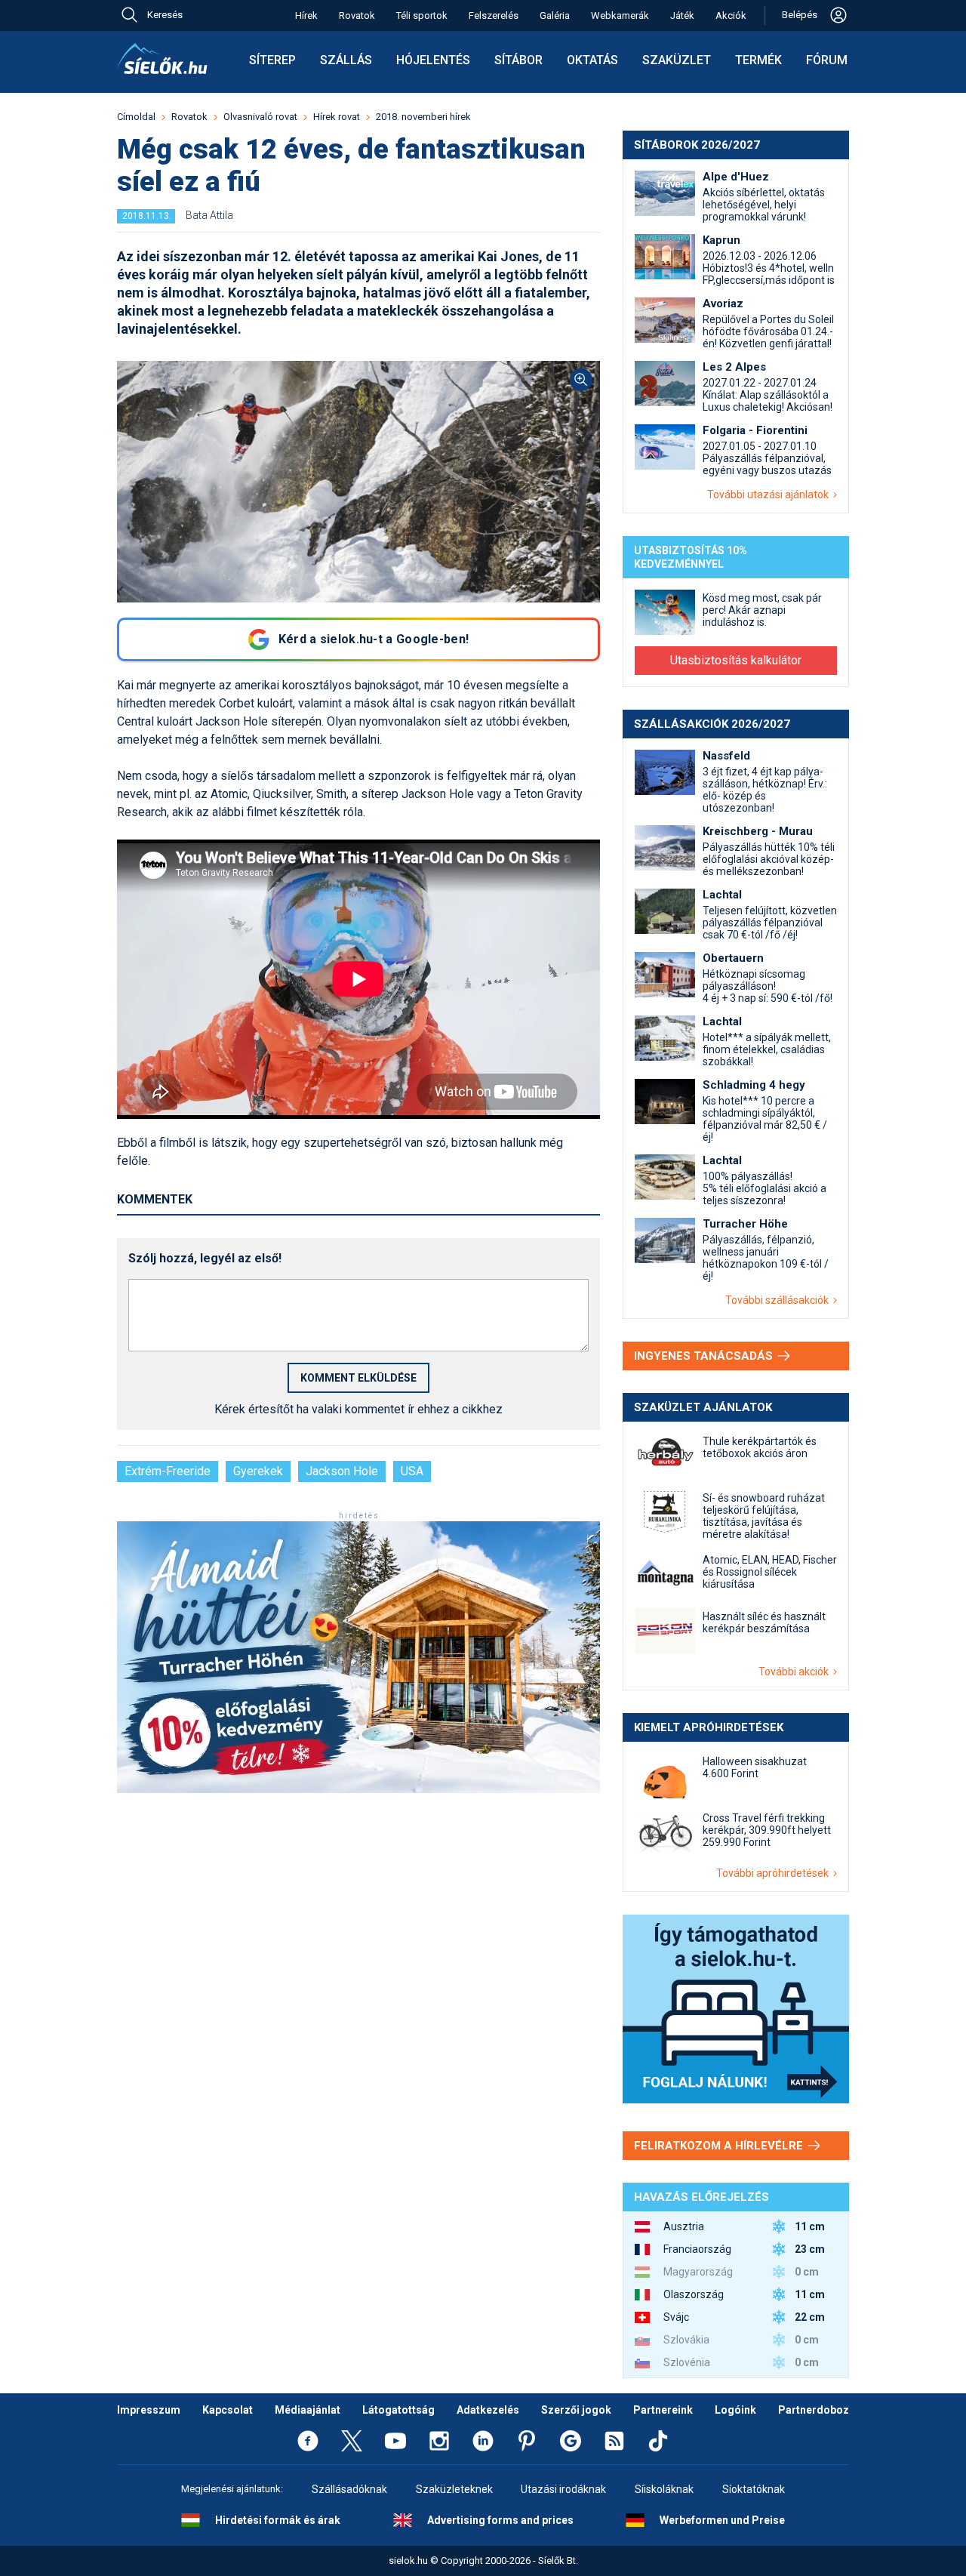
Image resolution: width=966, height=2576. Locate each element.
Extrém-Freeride (168, 1471)
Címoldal (136, 117)
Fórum (827, 60)
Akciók (731, 15)
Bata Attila (209, 215)
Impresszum (149, 2410)
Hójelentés (433, 60)
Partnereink (663, 2410)
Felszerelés (494, 15)
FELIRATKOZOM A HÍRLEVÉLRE (720, 2146)
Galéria (555, 15)
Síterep (272, 60)
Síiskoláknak (664, 2489)
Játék (682, 15)
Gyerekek (258, 1471)
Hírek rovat (337, 117)
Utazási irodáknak (563, 2489)
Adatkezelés (488, 2410)
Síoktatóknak (754, 2489)
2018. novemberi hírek (423, 117)
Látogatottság (398, 2410)
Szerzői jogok (576, 2410)
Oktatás (592, 60)
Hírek (306, 15)
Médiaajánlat (308, 2410)
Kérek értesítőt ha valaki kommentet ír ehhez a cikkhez (358, 1409)
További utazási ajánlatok (770, 495)
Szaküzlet (677, 60)
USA (412, 1471)
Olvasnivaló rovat (260, 117)
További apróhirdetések (775, 1873)
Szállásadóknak (349, 2489)
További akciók (796, 1672)
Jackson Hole (342, 1471)
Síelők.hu (162, 59)
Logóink (735, 2410)
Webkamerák (620, 15)
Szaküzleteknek (454, 2489)
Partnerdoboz (814, 2410)
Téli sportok (422, 15)
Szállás (346, 60)
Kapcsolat (228, 2410)
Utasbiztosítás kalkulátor (736, 660)
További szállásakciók (779, 1300)
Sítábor (518, 60)
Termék (758, 60)
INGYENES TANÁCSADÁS (705, 1356)
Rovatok (357, 15)
